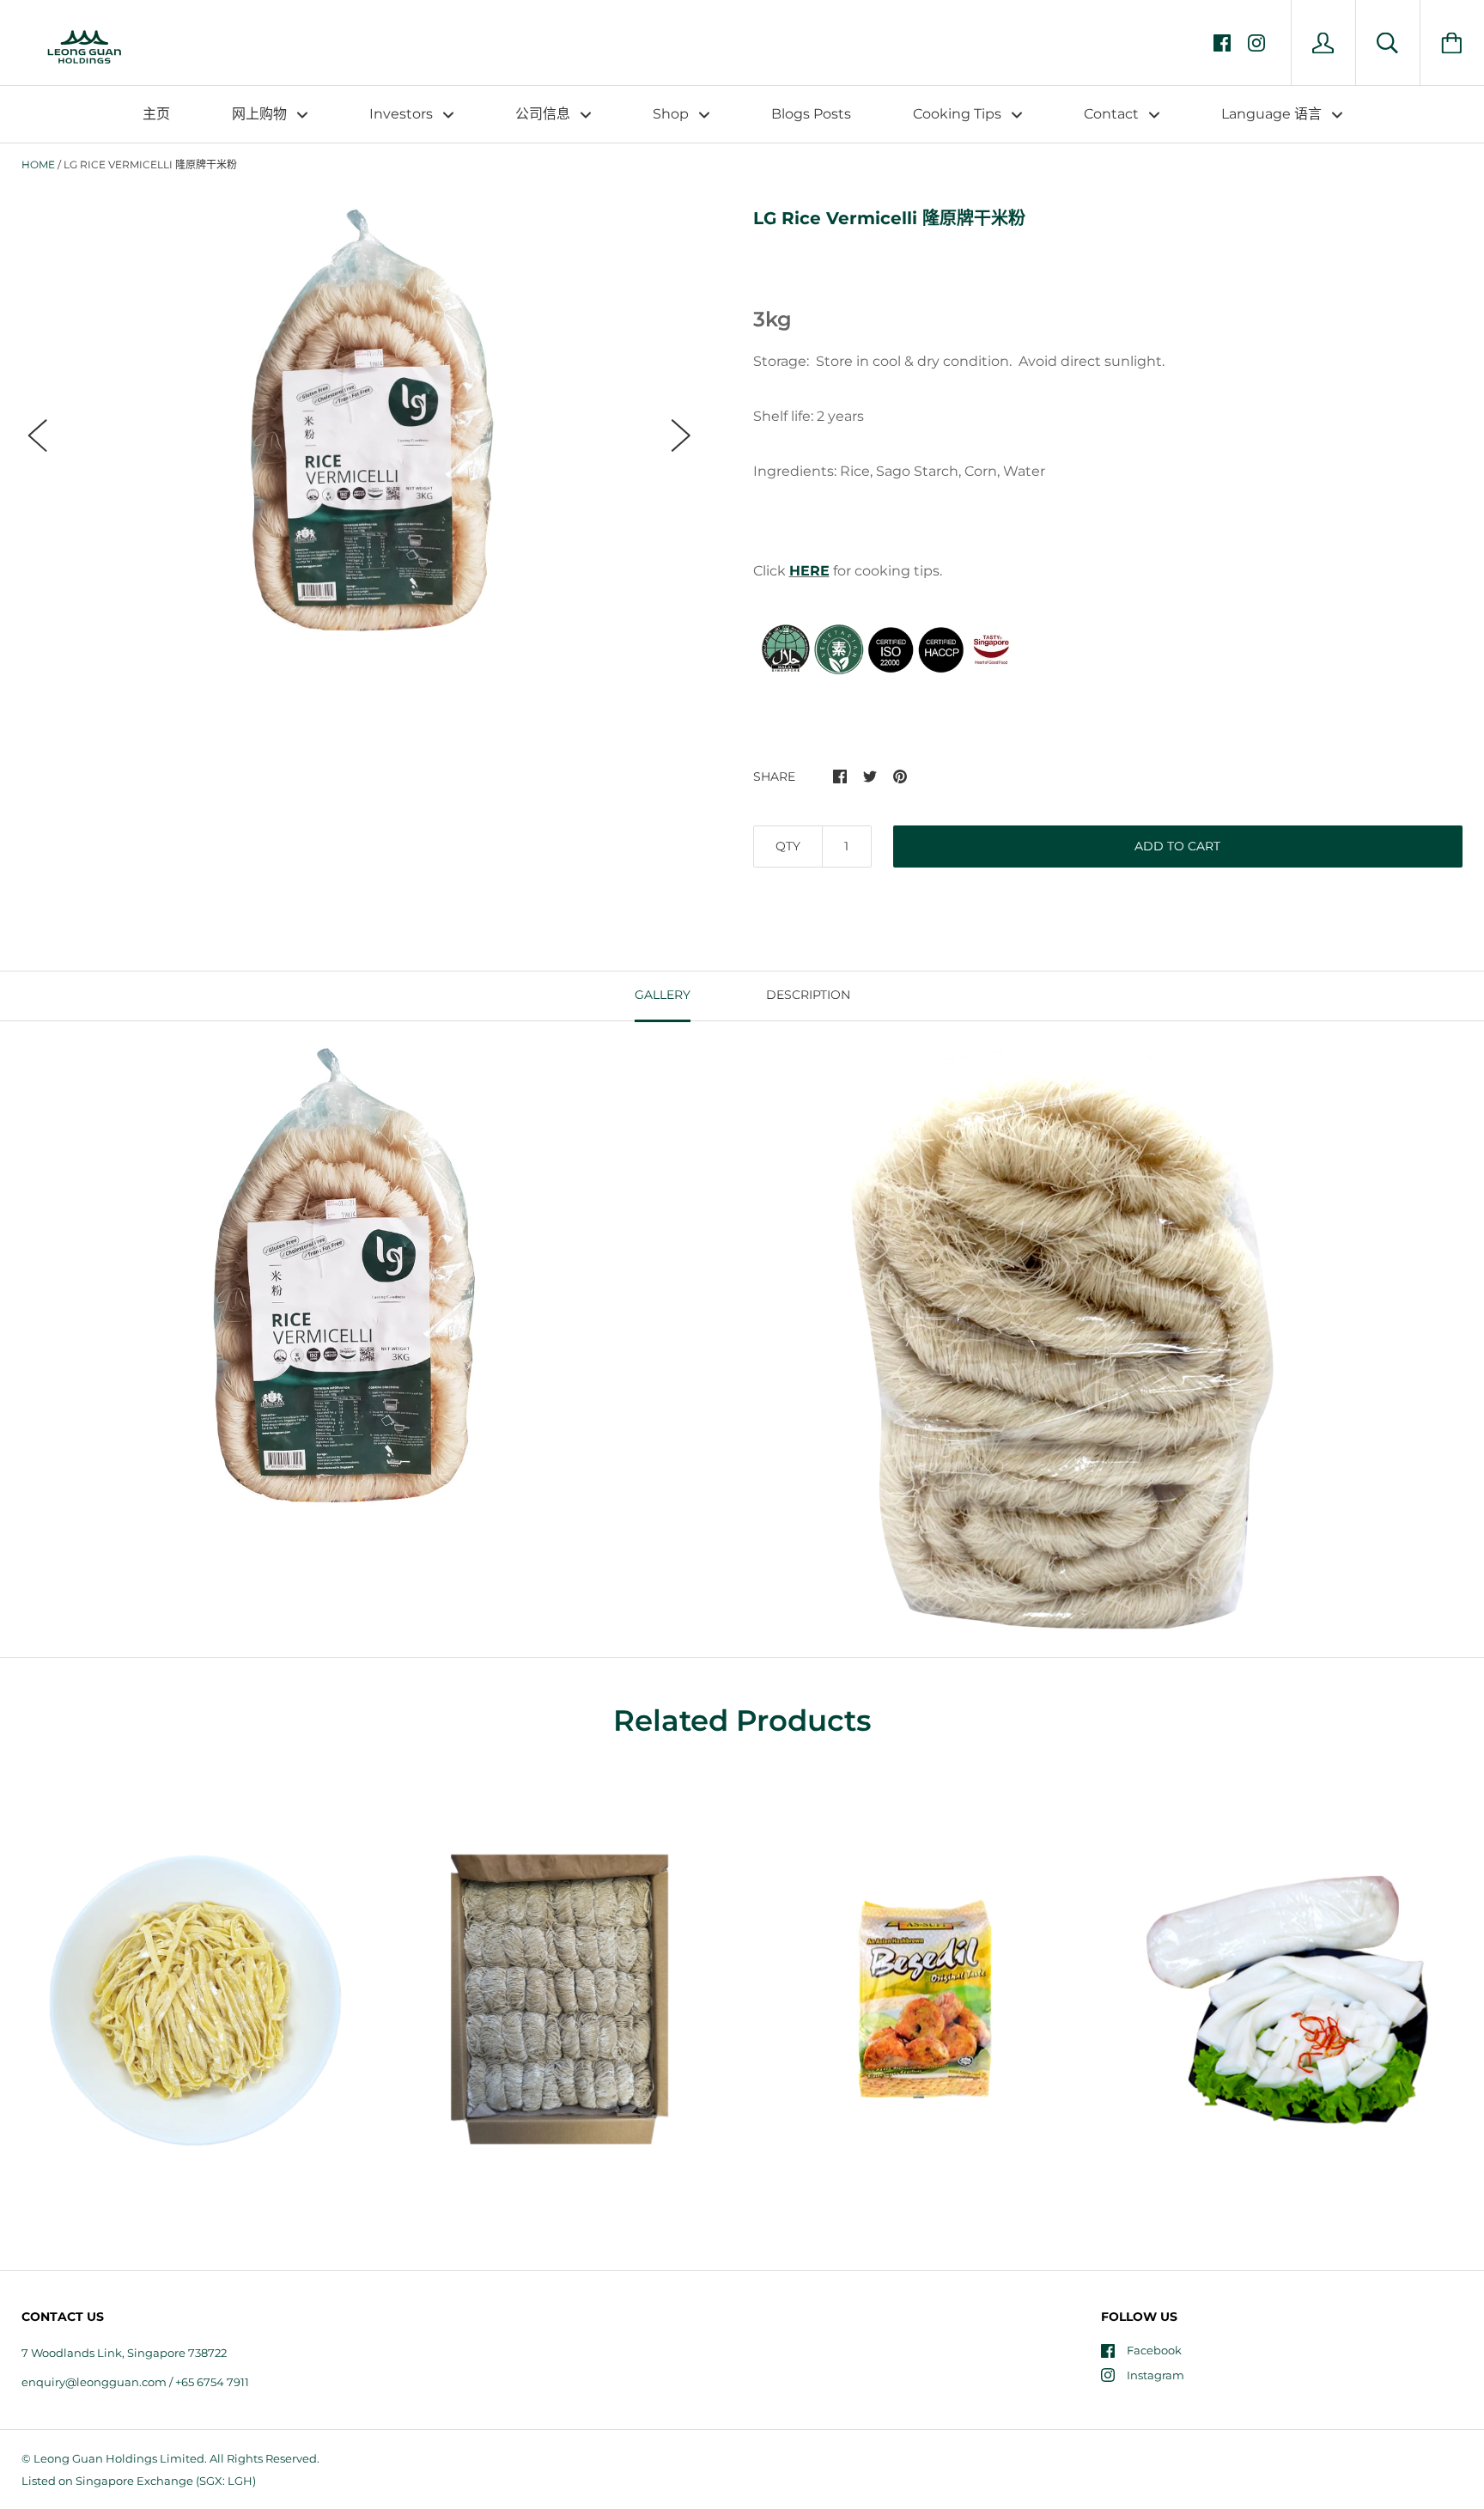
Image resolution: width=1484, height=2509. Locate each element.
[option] (359, 419)
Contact (1113, 114)
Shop (672, 114)
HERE (809, 571)
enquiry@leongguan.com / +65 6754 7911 (135, 2382)
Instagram (1156, 2375)
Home (38, 164)
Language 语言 (1273, 114)
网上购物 (261, 114)
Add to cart (1177, 846)
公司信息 (544, 114)
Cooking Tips (959, 114)
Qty (788, 846)
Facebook (1154, 2350)
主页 (156, 114)
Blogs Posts (811, 114)
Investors (403, 114)
